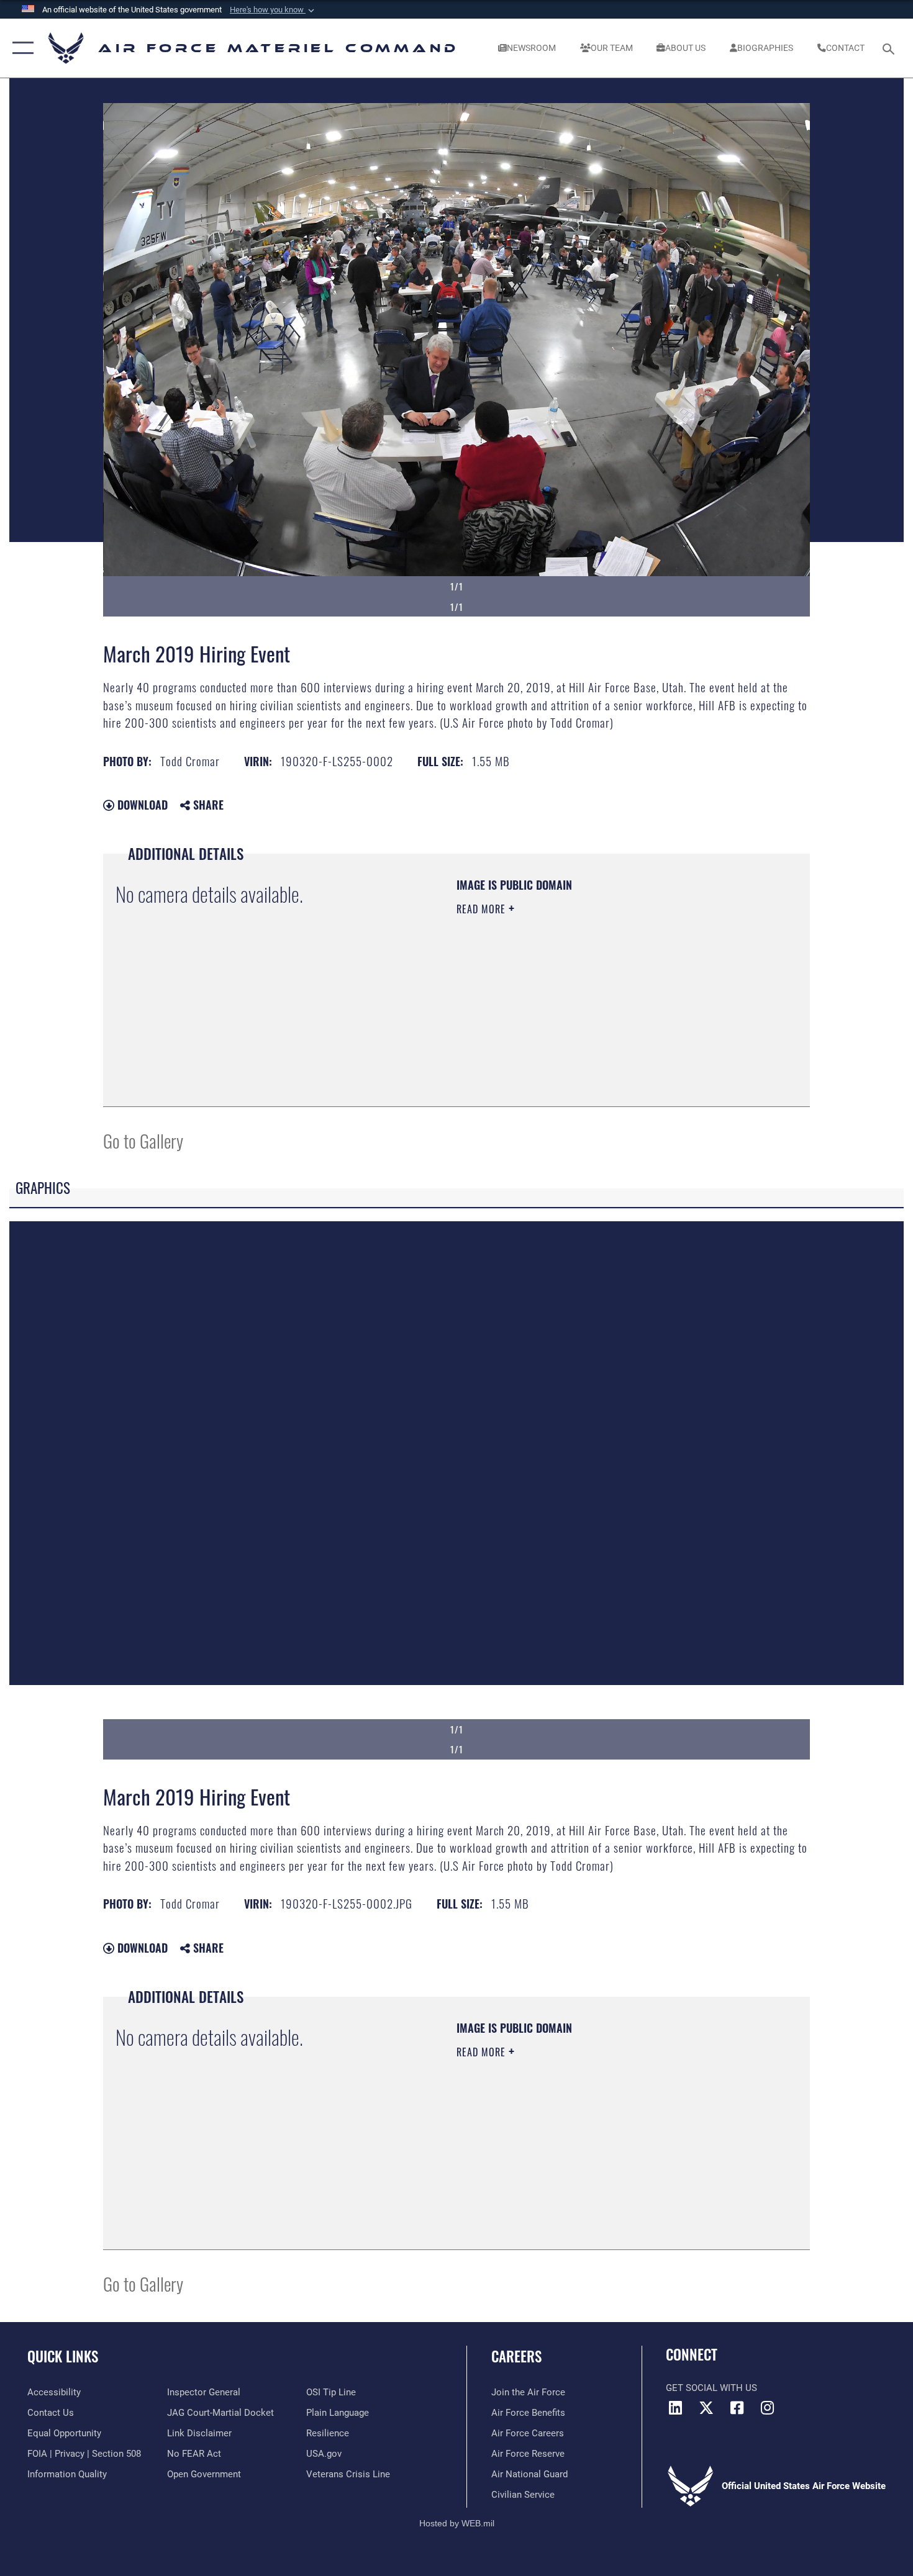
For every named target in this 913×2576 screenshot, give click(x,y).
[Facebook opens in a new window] (737, 2408)
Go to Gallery (143, 1140)
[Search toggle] (890, 48)
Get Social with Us (711, 2388)
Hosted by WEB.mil (457, 2523)
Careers (516, 2356)
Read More (483, 909)
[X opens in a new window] (706, 2408)
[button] (273, 10)
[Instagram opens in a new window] (767, 2408)
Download (141, 805)
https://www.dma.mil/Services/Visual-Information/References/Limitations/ (602, 1005)
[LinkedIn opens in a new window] (675, 2408)
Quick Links (63, 2356)
